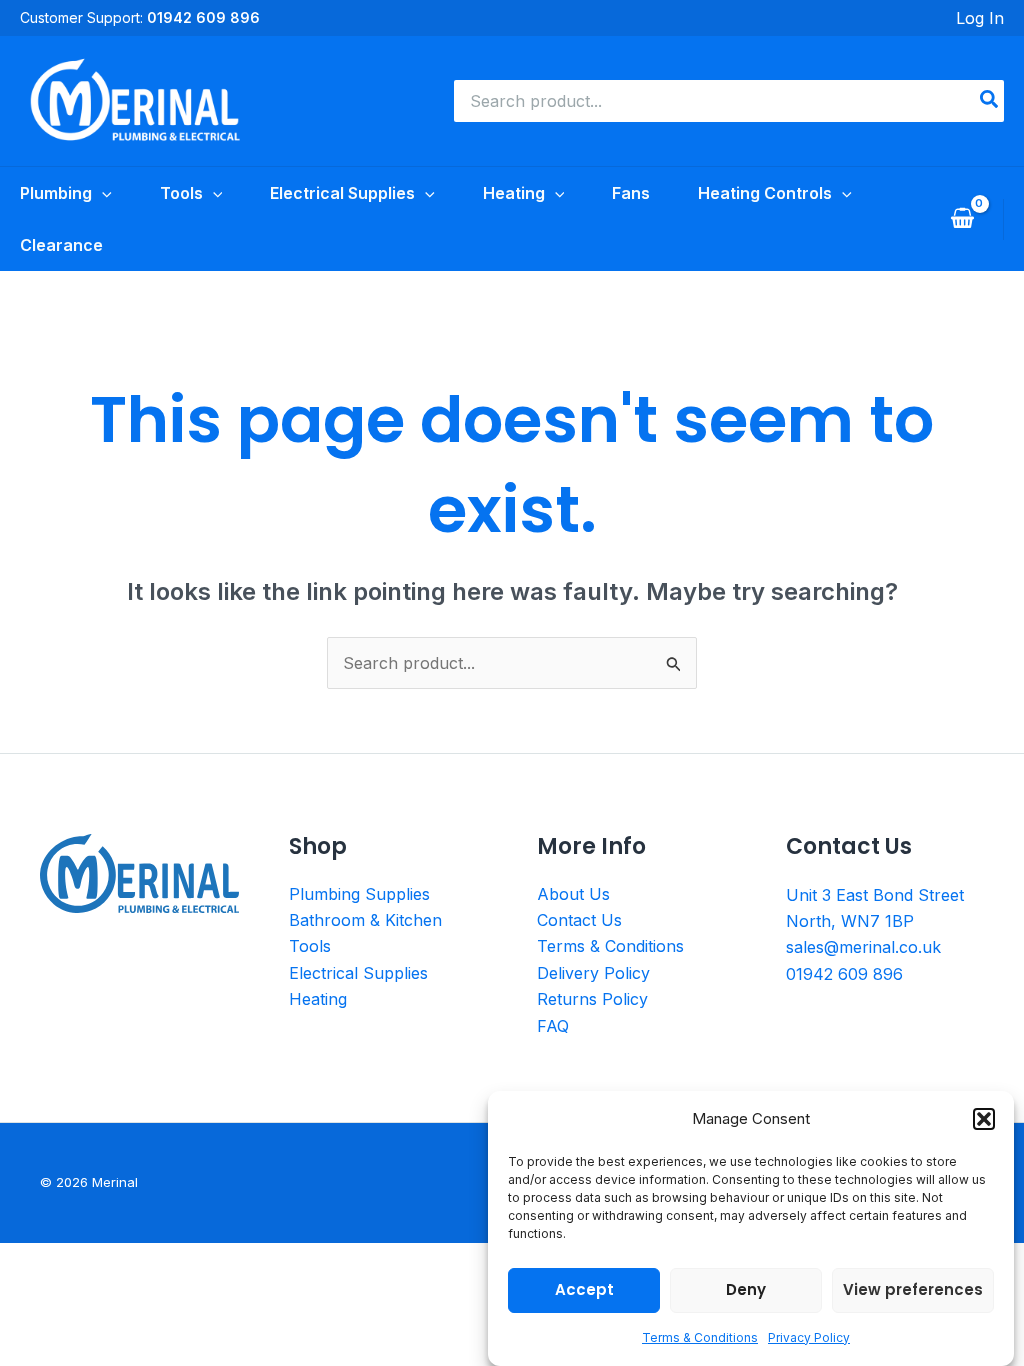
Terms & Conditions (700, 1337)
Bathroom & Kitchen (365, 920)
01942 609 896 (844, 974)
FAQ (553, 1026)
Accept (584, 1289)
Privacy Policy (809, 1337)
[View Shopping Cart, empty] (962, 219)
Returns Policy (592, 999)
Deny (746, 1289)
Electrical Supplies (358, 973)
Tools (310, 946)
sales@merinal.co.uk (863, 947)
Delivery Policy (593, 973)
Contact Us (579, 920)
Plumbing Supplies (359, 894)
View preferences (913, 1289)
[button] (984, 1119)
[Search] (990, 101)
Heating (318, 999)
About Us (573, 894)
